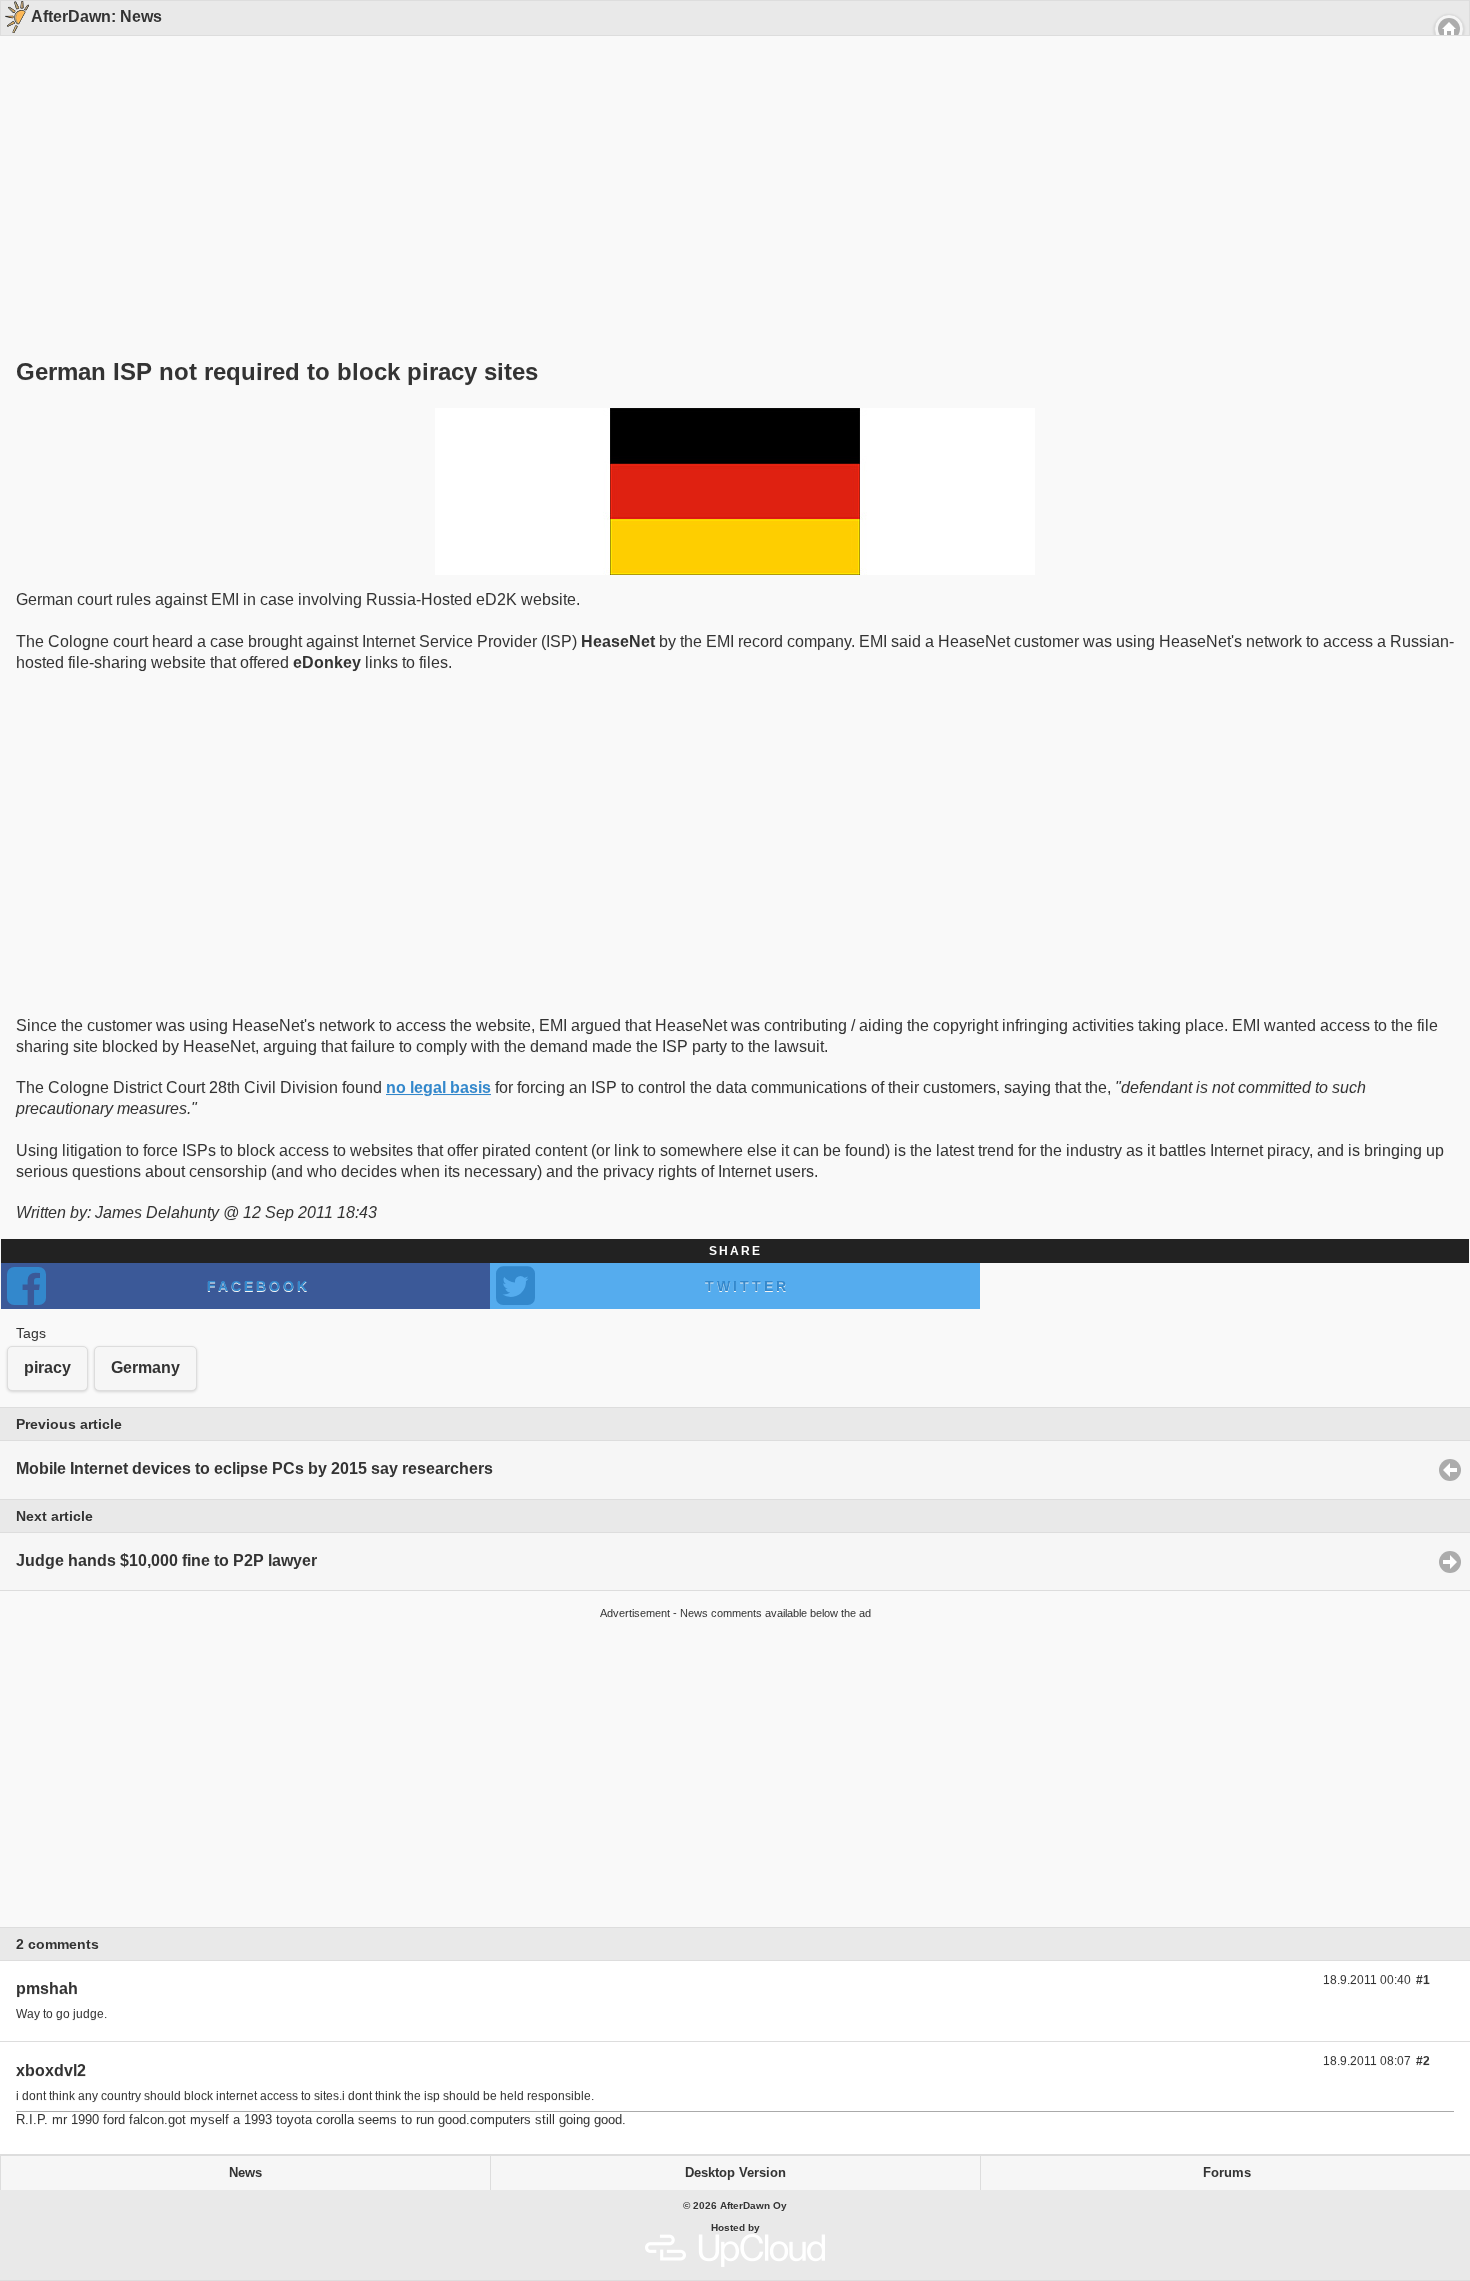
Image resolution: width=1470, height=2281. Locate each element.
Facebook (258, 1286)
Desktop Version (735, 2173)
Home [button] (1449, 29)
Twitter (747, 1286)
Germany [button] (145, 1367)
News (245, 2173)
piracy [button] (47, 1367)
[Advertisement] (728, 162)
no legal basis (438, 1087)
